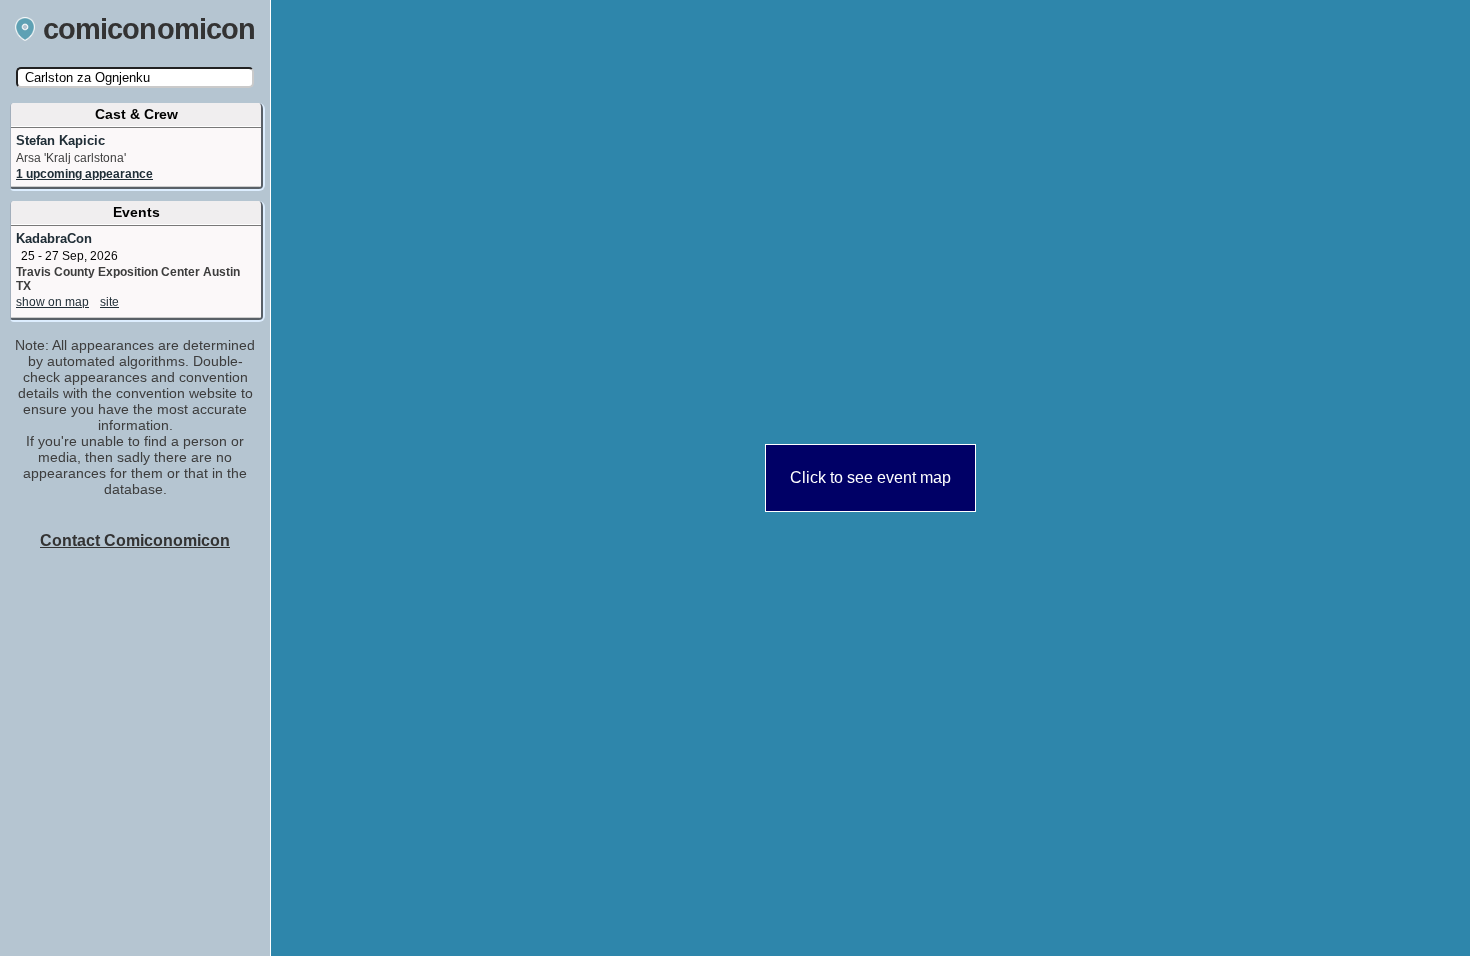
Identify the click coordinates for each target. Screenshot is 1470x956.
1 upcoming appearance (84, 174)
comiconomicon (149, 29)
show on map (52, 302)
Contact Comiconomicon (135, 540)
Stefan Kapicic (60, 140)
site (109, 302)
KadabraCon (54, 238)
